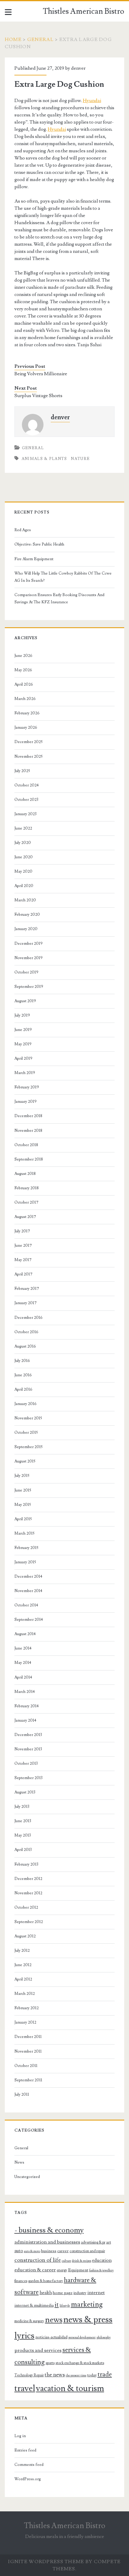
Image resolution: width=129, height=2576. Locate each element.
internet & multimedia (34, 2305)
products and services (38, 2350)
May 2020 (23, 871)
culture (66, 2261)
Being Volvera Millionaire (41, 374)
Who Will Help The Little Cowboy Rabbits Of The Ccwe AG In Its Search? (63, 577)
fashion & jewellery (101, 2270)
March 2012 (25, 1994)
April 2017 (23, 1274)
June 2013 (23, 1821)
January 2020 (26, 929)
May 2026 (23, 670)
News (19, 2162)
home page (63, 2293)
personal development (82, 2337)
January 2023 (25, 814)
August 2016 (25, 1346)
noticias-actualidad (51, 2337)
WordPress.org (28, 2479)
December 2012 (28, 1879)
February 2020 (27, 915)
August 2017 (25, 1217)
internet (96, 2293)
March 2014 (25, 1692)
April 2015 (23, 1519)
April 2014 (23, 1677)
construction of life (38, 2260)
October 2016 (26, 1332)
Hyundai (92, 101)
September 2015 (28, 1447)
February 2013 (26, 1864)
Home (13, 40)
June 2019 (23, 1030)
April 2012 (23, 1979)
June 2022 (23, 828)
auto (19, 2251)
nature (80, 459)
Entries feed (25, 2450)
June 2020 (24, 857)
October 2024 (27, 785)
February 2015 (26, 1548)
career (63, 2251)
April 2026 (24, 684)
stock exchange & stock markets (80, 2363)
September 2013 (28, 1778)
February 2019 (27, 1087)
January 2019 (25, 1102)
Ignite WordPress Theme (46, 2562)
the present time (76, 2375)
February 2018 (27, 1188)
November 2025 (28, 757)
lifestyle (65, 2306)
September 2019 (29, 987)
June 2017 (23, 1246)
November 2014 (28, 1591)
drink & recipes (82, 2261)
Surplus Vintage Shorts (38, 396)
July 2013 (22, 1807)
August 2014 (25, 1634)
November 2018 (28, 1131)
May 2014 (23, 1663)
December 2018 (28, 1116)
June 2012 (23, 1965)
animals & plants (44, 459)
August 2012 (25, 1936)
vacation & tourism (70, 2389)
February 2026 (27, 713)
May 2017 (23, 1260)
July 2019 (22, 1015)
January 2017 (25, 1303)
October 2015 (26, 1433)
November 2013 (28, 1749)
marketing (87, 2304)
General (40, 40)
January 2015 (25, 1562)
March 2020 (25, 900)
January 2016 (25, 1404)
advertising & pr (93, 2242)
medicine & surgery (29, 2321)
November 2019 (28, 958)
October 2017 (26, 1202)
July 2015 (22, 1476)
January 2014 (25, 1720)
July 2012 (22, 1951)
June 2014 (23, 1648)
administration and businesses (47, 2242)
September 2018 (29, 1159)
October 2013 (26, 1764)
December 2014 (28, 1576)
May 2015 (23, 1505)
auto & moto (32, 2251)
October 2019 (26, 972)
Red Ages (23, 530)
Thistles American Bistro (84, 11)
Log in (20, 2436)
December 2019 (28, 944)
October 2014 (26, 1605)
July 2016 (22, 1361)
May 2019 (23, 1044)
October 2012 (26, 1907)
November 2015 (28, 1418)
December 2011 (28, 2037)
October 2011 (26, 2066)
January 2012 (25, 2022)
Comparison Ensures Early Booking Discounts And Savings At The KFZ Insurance (59, 599)
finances (21, 2281)
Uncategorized (27, 2177)
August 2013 (25, 1792)
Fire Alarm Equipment (34, 559)
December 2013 (28, 1735)
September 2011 (28, 2080)
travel (25, 2388)
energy (62, 2270)
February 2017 (27, 1289)
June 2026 (23, 656)
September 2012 (29, 1922)
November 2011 (28, 2051)
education (102, 2260)
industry (80, 2293)
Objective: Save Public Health (39, 544)
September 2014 (29, 1620)
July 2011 (22, 2094)
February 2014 (27, 1706)
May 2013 (23, 1835)
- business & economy (49, 2230)
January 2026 (26, 727)
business (49, 2251)
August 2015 (25, 1461)
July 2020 (23, 843)
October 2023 (26, 800)
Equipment (78, 2270)
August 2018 (25, 1174)
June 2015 (23, 1490)
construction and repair (87, 2251)
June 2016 (23, 1375)
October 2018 (26, 1145)
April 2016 (23, 1389)
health (46, 2293)
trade (105, 2374)
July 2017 (22, 1231)
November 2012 (28, 1893)
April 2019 (23, 1058)
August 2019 (25, 1001)
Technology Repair (29, 2375)
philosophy (104, 2337)
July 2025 (22, 771)
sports (50, 2363)
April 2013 (23, 1850)
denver (78, 68)
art (109, 2242)
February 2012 (27, 2008)
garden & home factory (46, 2281)
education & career (35, 2270)
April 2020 (24, 886)
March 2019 (25, 1073)
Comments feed (29, 2465)
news (54, 2320)
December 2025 (28, 742)
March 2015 (24, 1533)
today (92, 2375)
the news (55, 2375)
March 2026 (25, 699)
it (57, 2305)
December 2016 (28, 1318)
